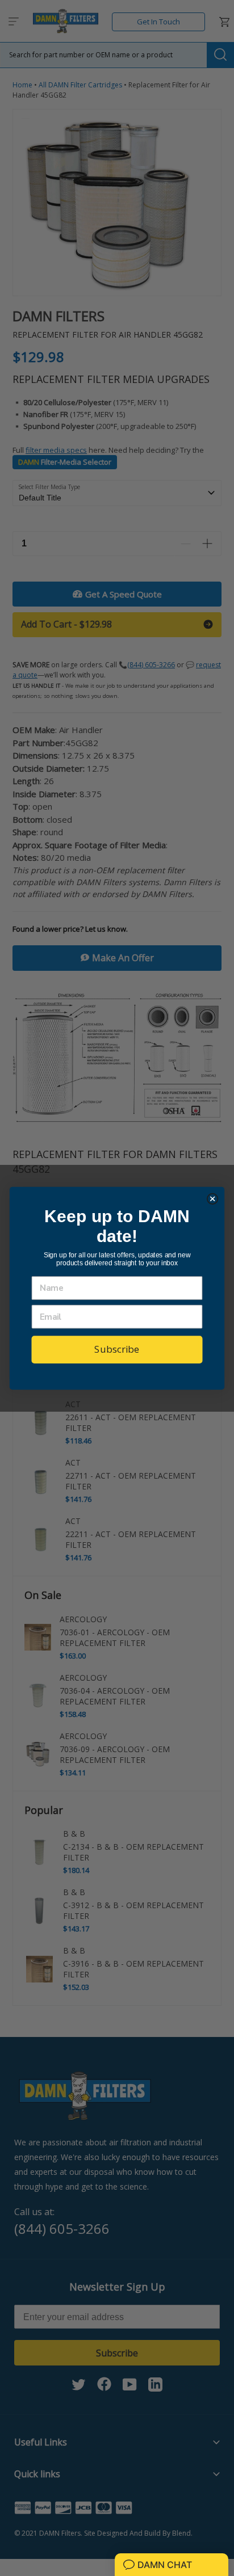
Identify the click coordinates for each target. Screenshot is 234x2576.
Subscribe (117, 1349)
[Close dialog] (213, 1199)
